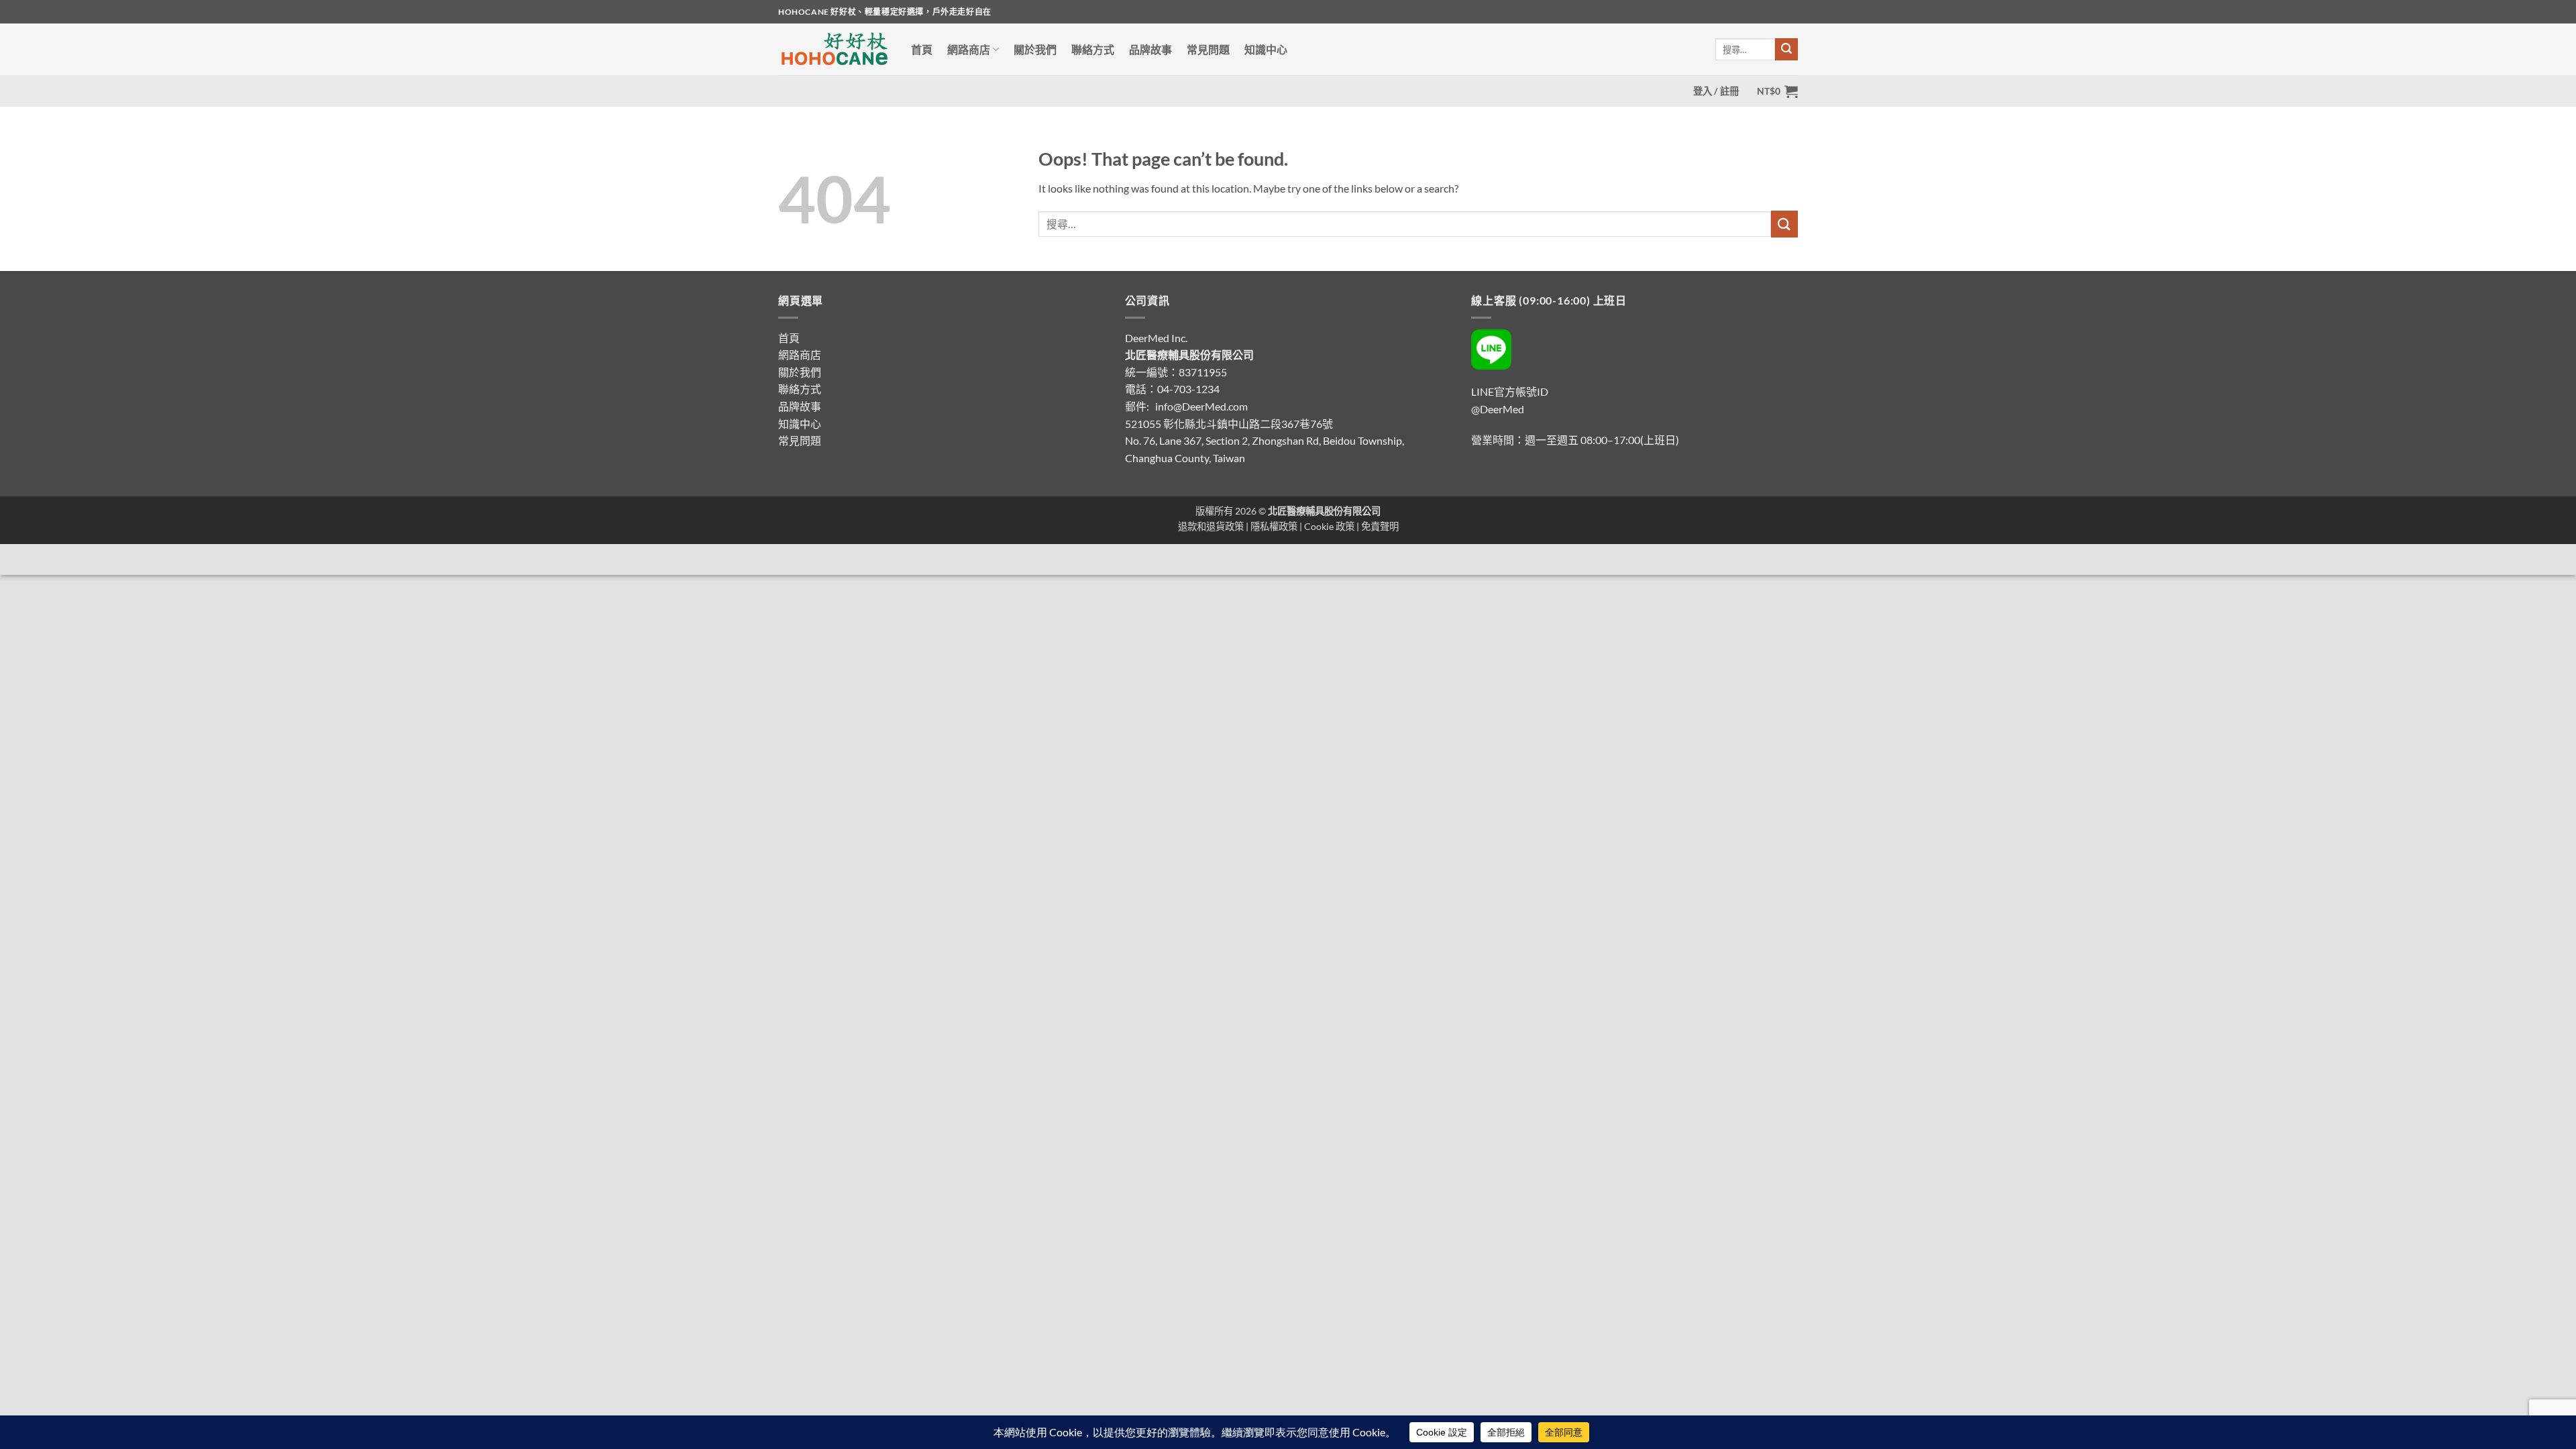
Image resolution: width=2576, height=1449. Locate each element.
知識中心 (1266, 49)
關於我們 (1035, 49)
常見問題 (1208, 49)
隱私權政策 (1274, 526)
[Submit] (1786, 50)
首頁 (922, 49)
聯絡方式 (1093, 49)
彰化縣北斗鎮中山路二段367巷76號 (1248, 424)
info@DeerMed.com (1201, 406)
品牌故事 (1150, 49)
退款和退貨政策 (1211, 526)
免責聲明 (1380, 526)
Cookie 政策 (1329, 526)
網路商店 (969, 49)
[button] (1716, 91)
